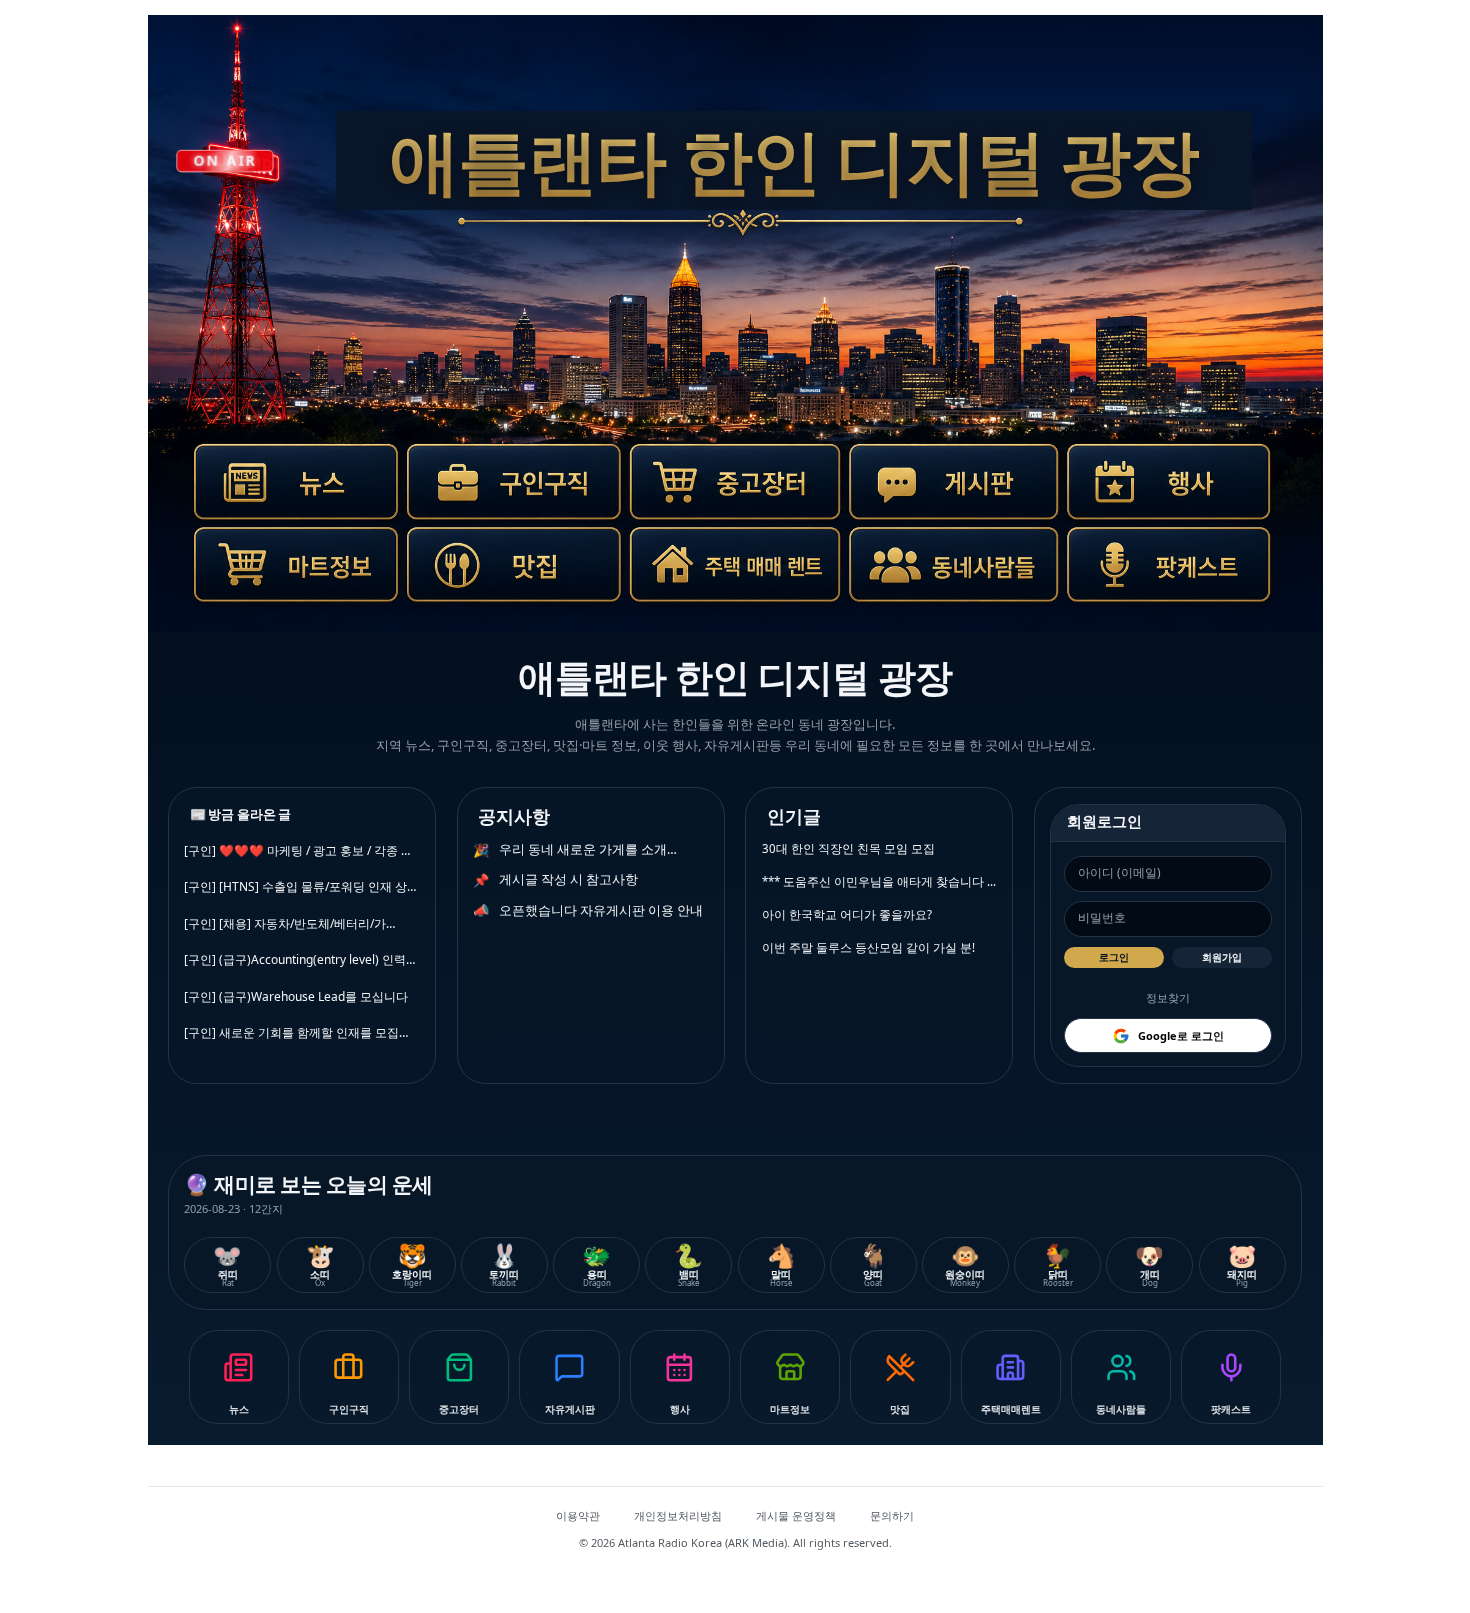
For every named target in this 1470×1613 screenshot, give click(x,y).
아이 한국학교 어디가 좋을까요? (847, 914)
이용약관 (578, 1515)
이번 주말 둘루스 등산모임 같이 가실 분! (868, 947)
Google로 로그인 (1181, 1035)
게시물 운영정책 (796, 1515)
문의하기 (892, 1515)
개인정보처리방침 (678, 1515)
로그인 (1114, 957)
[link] (286, 493)
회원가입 (1222, 957)
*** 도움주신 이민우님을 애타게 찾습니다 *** (879, 881)
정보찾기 (1168, 997)
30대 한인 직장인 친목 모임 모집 (848, 848)
